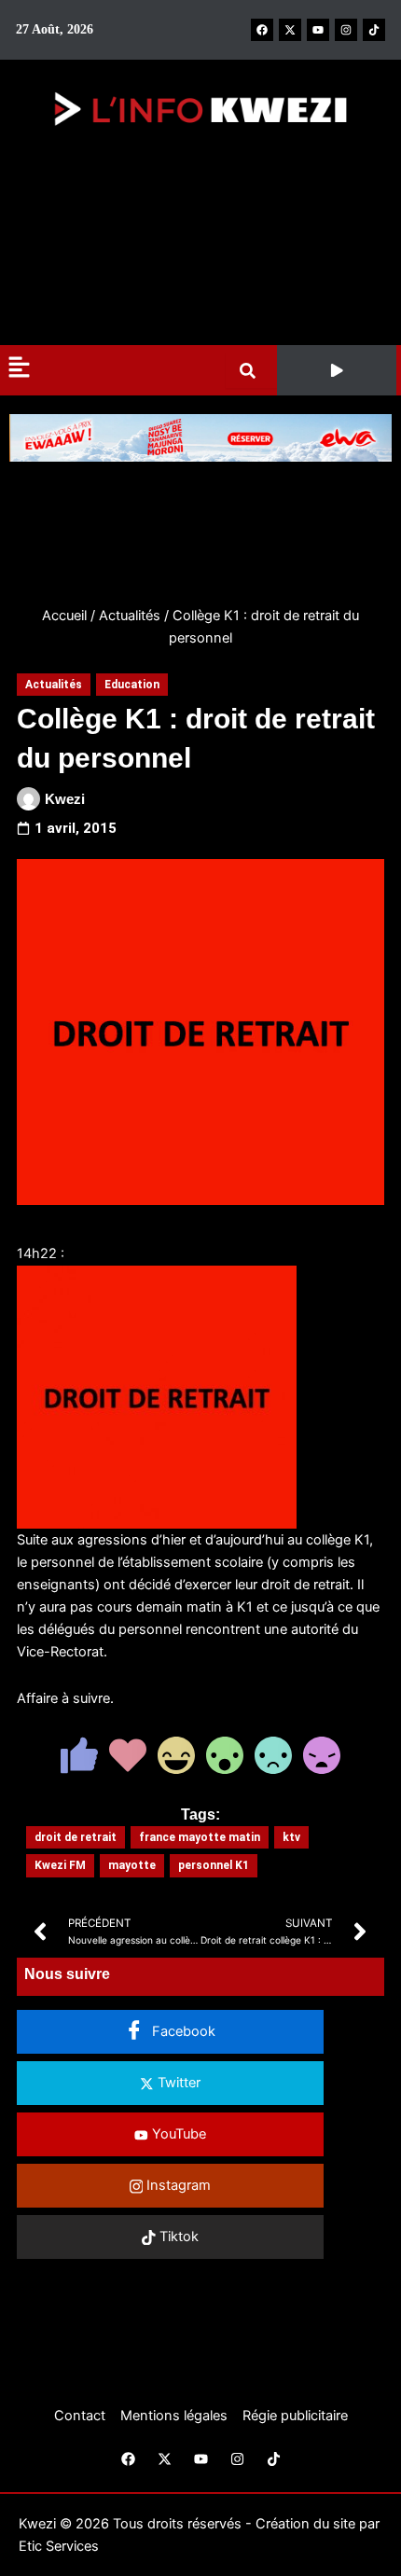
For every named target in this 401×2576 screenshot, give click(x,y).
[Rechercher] (251, 371)
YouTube (177, 2134)
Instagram (177, 2185)
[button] (337, 370)
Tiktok (177, 2237)
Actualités (130, 616)
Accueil (64, 616)
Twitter (177, 2083)
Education (132, 685)
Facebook (182, 2031)
